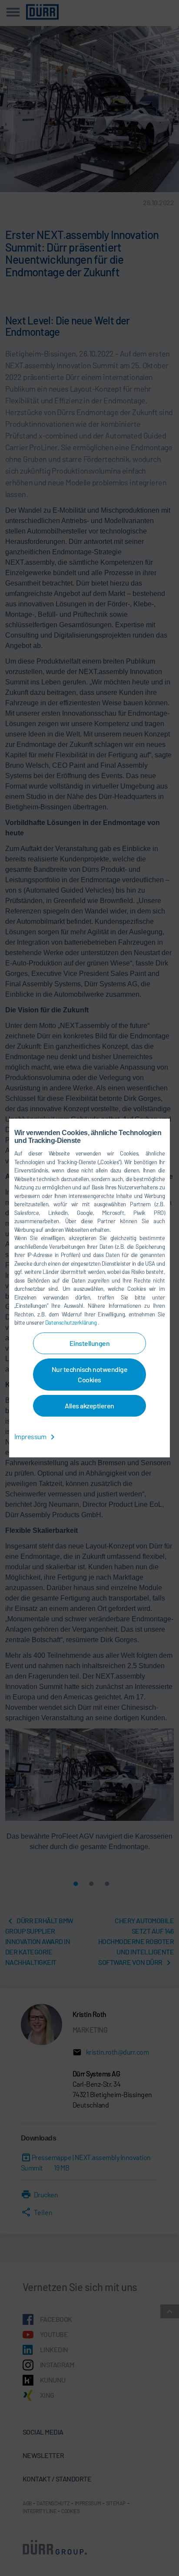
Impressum (31, 1436)
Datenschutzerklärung (71, 1322)
